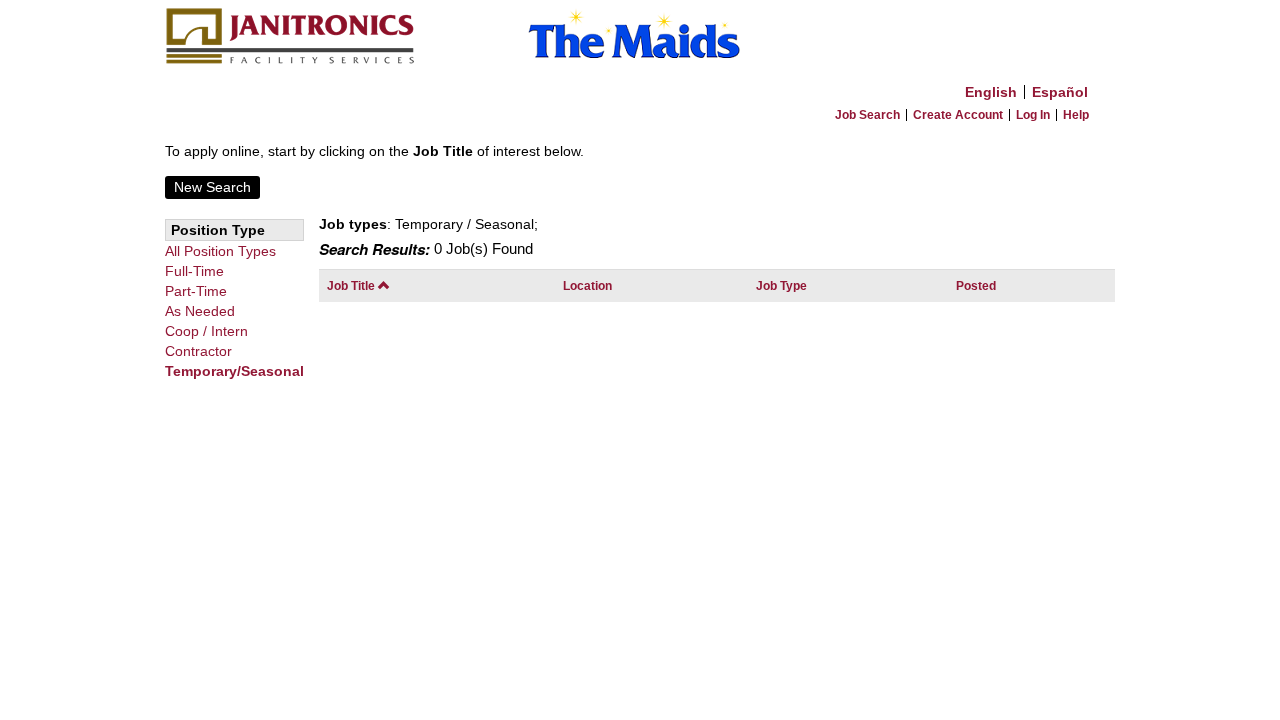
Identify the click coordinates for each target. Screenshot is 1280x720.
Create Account (958, 115)
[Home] (640, 37)
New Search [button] (212, 187)
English (991, 92)
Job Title (352, 285)
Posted (976, 285)
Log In (1033, 115)
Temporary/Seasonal (234, 371)
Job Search (867, 115)
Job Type (781, 285)
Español (1060, 92)
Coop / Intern (206, 331)
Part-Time (196, 291)
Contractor (198, 351)
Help (1076, 115)
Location (587, 285)
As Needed (200, 311)
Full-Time (194, 271)
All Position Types (220, 251)
